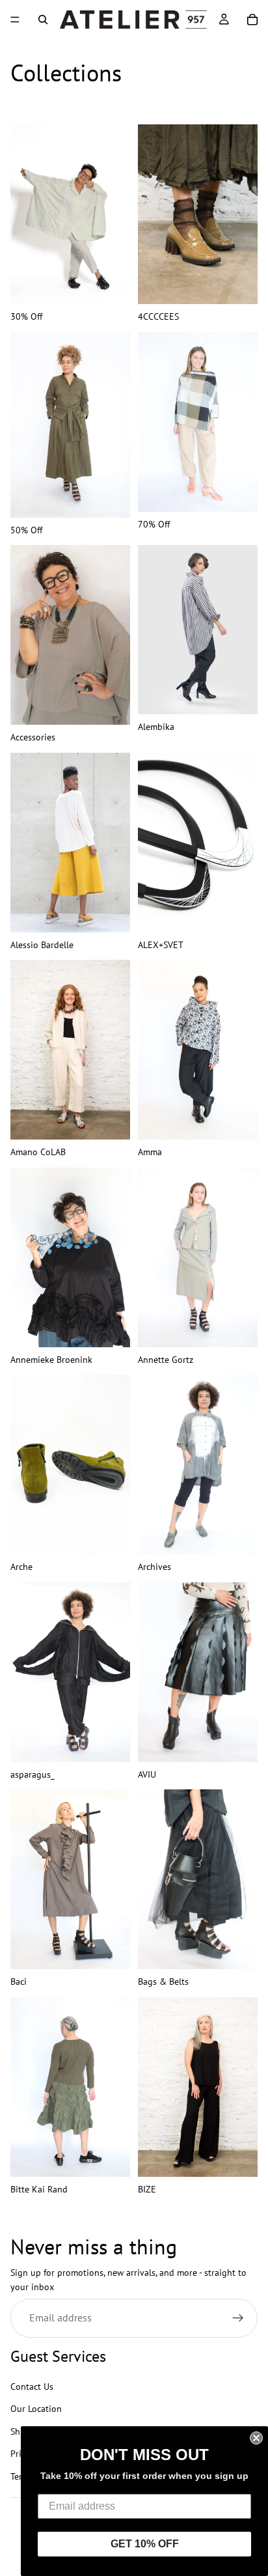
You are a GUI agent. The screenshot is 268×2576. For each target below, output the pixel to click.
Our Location (36, 2409)
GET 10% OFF (145, 2544)
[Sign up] (238, 2317)
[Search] (43, 20)
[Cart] (252, 20)
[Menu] (15, 20)
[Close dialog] (256, 2438)
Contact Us (32, 2387)
